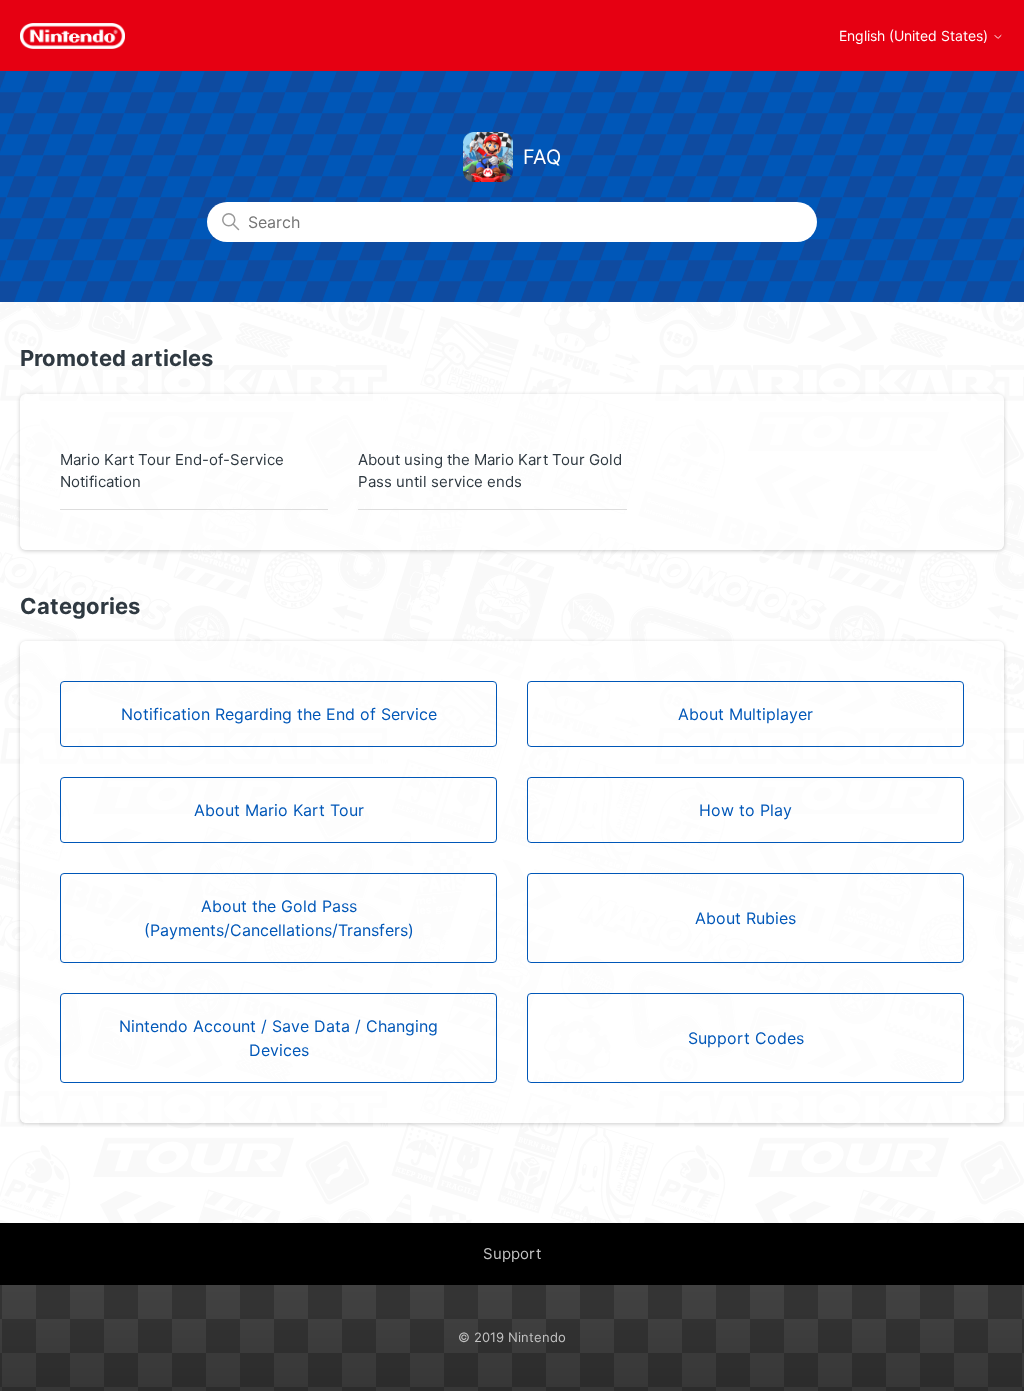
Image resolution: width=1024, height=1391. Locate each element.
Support (512, 1253)
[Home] (72, 36)
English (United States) (915, 36)
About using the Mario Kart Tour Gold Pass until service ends (490, 471)
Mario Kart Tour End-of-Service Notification (172, 471)
